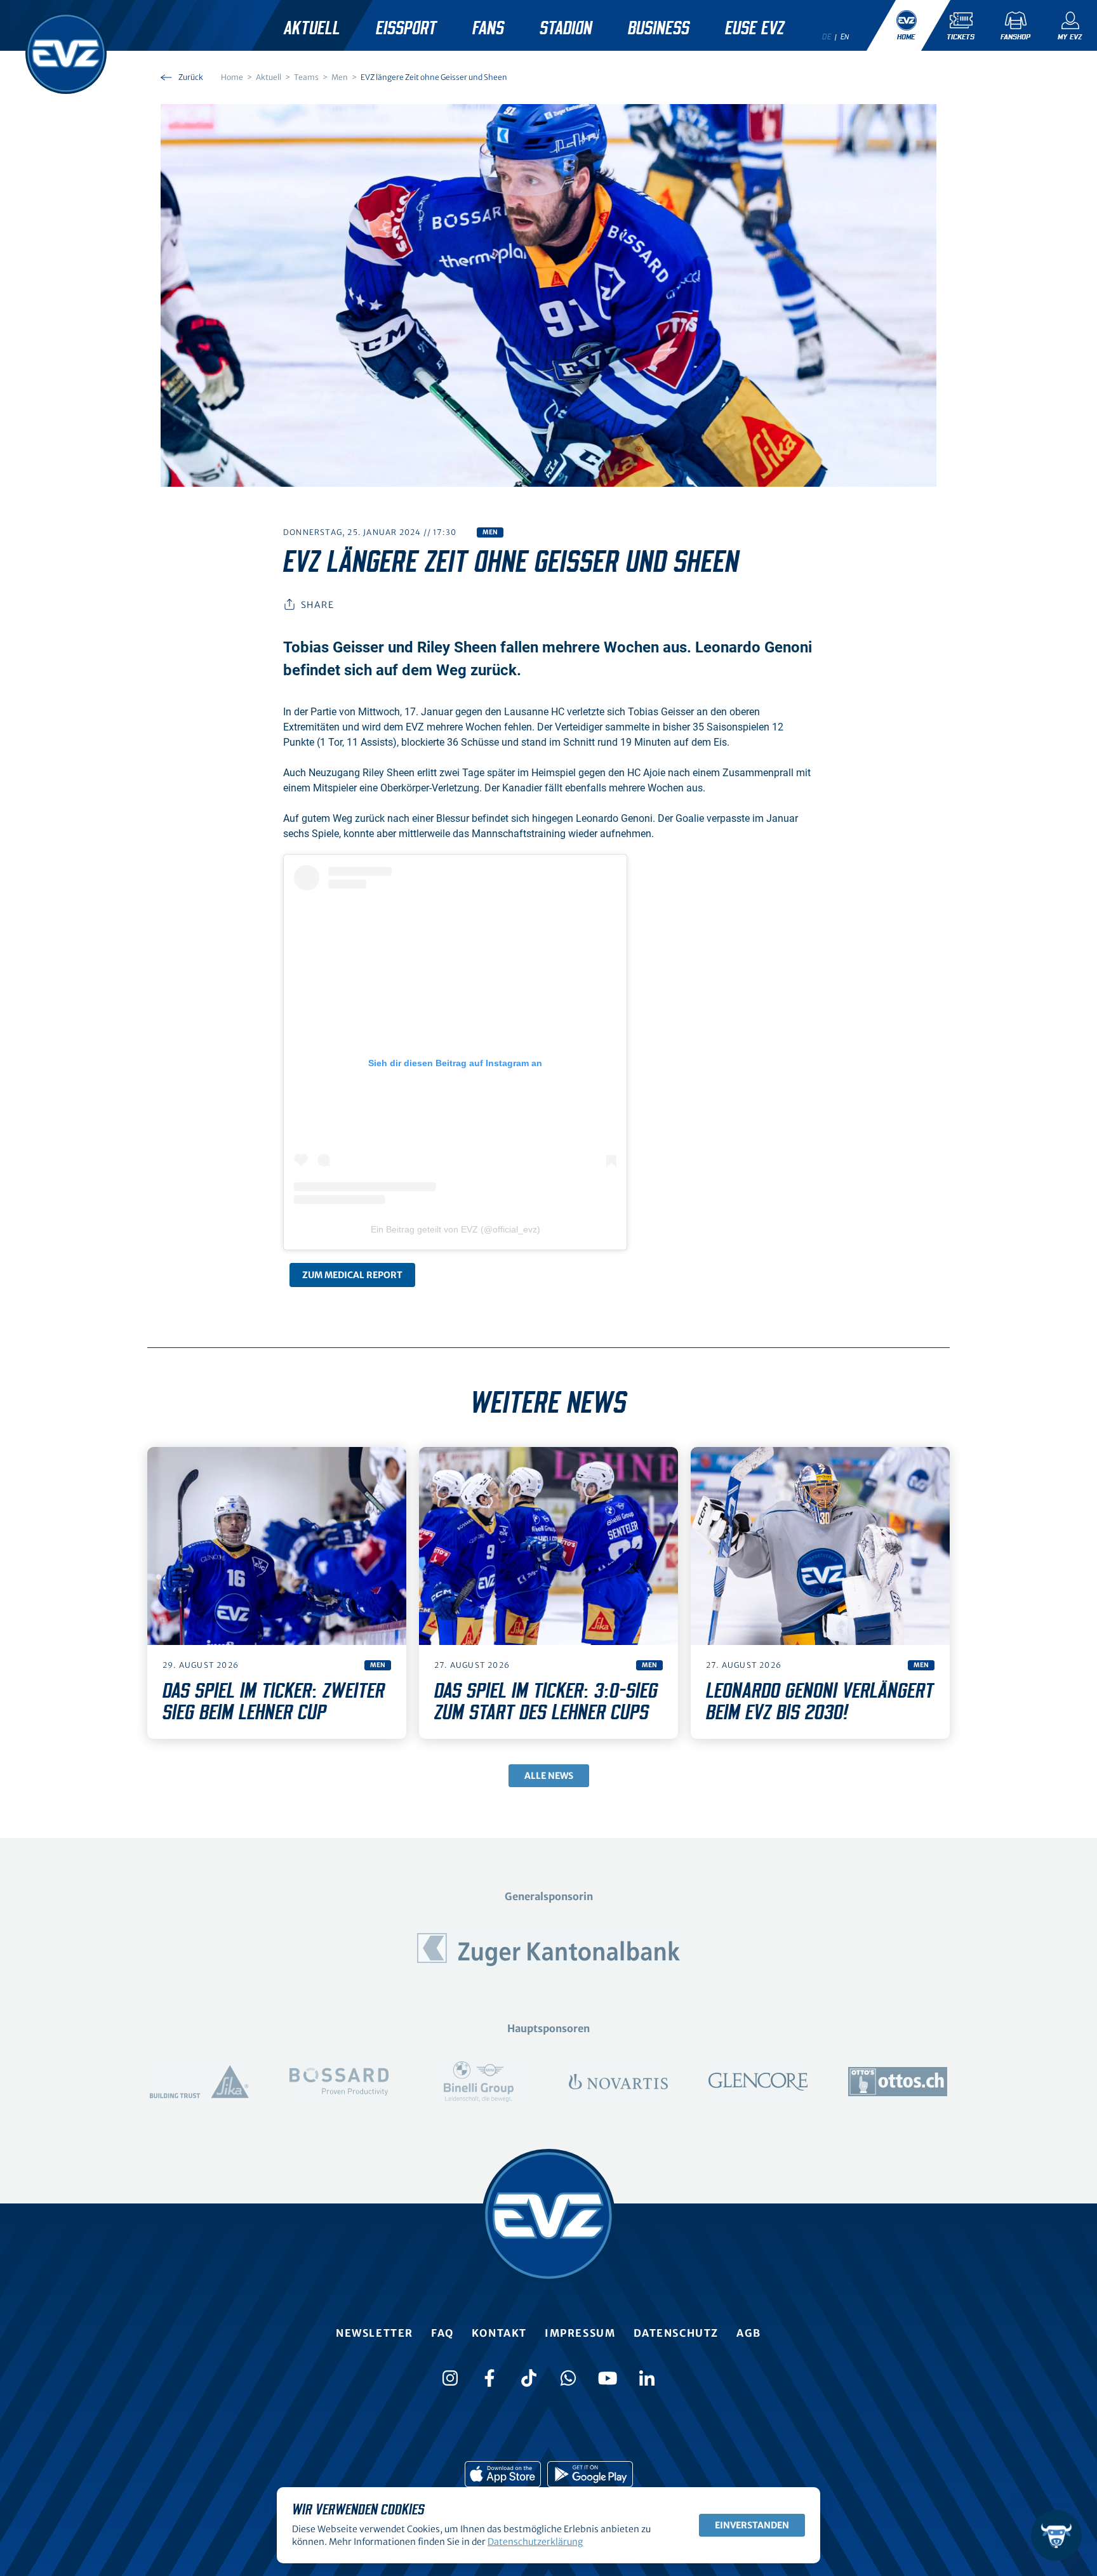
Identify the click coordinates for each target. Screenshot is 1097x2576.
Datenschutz (676, 2333)
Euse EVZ (755, 29)
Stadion (566, 29)
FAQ (442, 2333)
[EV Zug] (66, 53)
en (845, 37)
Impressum (580, 2333)
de (827, 37)
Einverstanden (752, 2525)
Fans (488, 29)
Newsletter (375, 2333)
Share (317, 605)
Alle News (549, 1776)
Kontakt (499, 2333)
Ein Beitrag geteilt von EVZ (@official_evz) (455, 1229)
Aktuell (312, 29)
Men (490, 532)
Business (659, 29)
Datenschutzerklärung (535, 2542)
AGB (749, 2333)
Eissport (406, 29)
